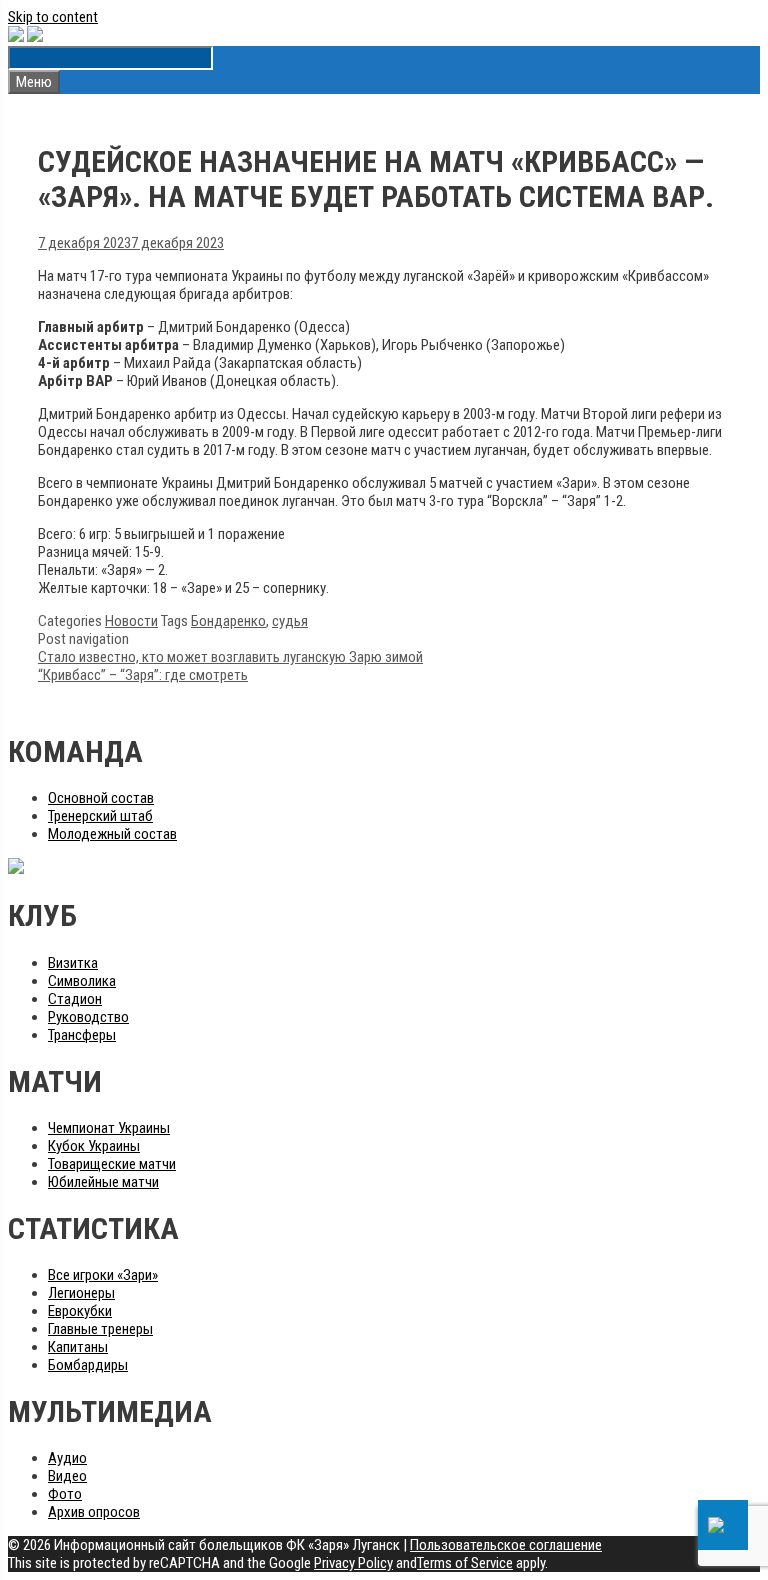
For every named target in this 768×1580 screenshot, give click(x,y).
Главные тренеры (100, 1329)
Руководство (88, 1017)
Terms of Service (465, 1563)
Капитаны (78, 1347)
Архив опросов (94, 1512)
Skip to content (53, 17)
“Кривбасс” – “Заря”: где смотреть (143, 675)
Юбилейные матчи (103, 1182)
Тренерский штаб (100, 816)
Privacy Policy (353, 1563)
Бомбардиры (88, 1365)
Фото (65, 1494)
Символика (82, 981)
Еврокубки (80, 1311)
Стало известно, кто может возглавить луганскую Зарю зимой (230, 657)
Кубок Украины (94, 1146)
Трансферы (82, 1035)
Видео (67, 1476)
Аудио (67, 1458)
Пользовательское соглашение (506, 1545)
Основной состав (101, 798)
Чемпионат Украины (109, 1128)
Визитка (73, 963)
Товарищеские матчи (112, 1164)
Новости (131, 621)
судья (290, 621)
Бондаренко (228, 621)
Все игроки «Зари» (103, 1275)
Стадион (75, 999)
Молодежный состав (112, 834)
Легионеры (81, 1293)
